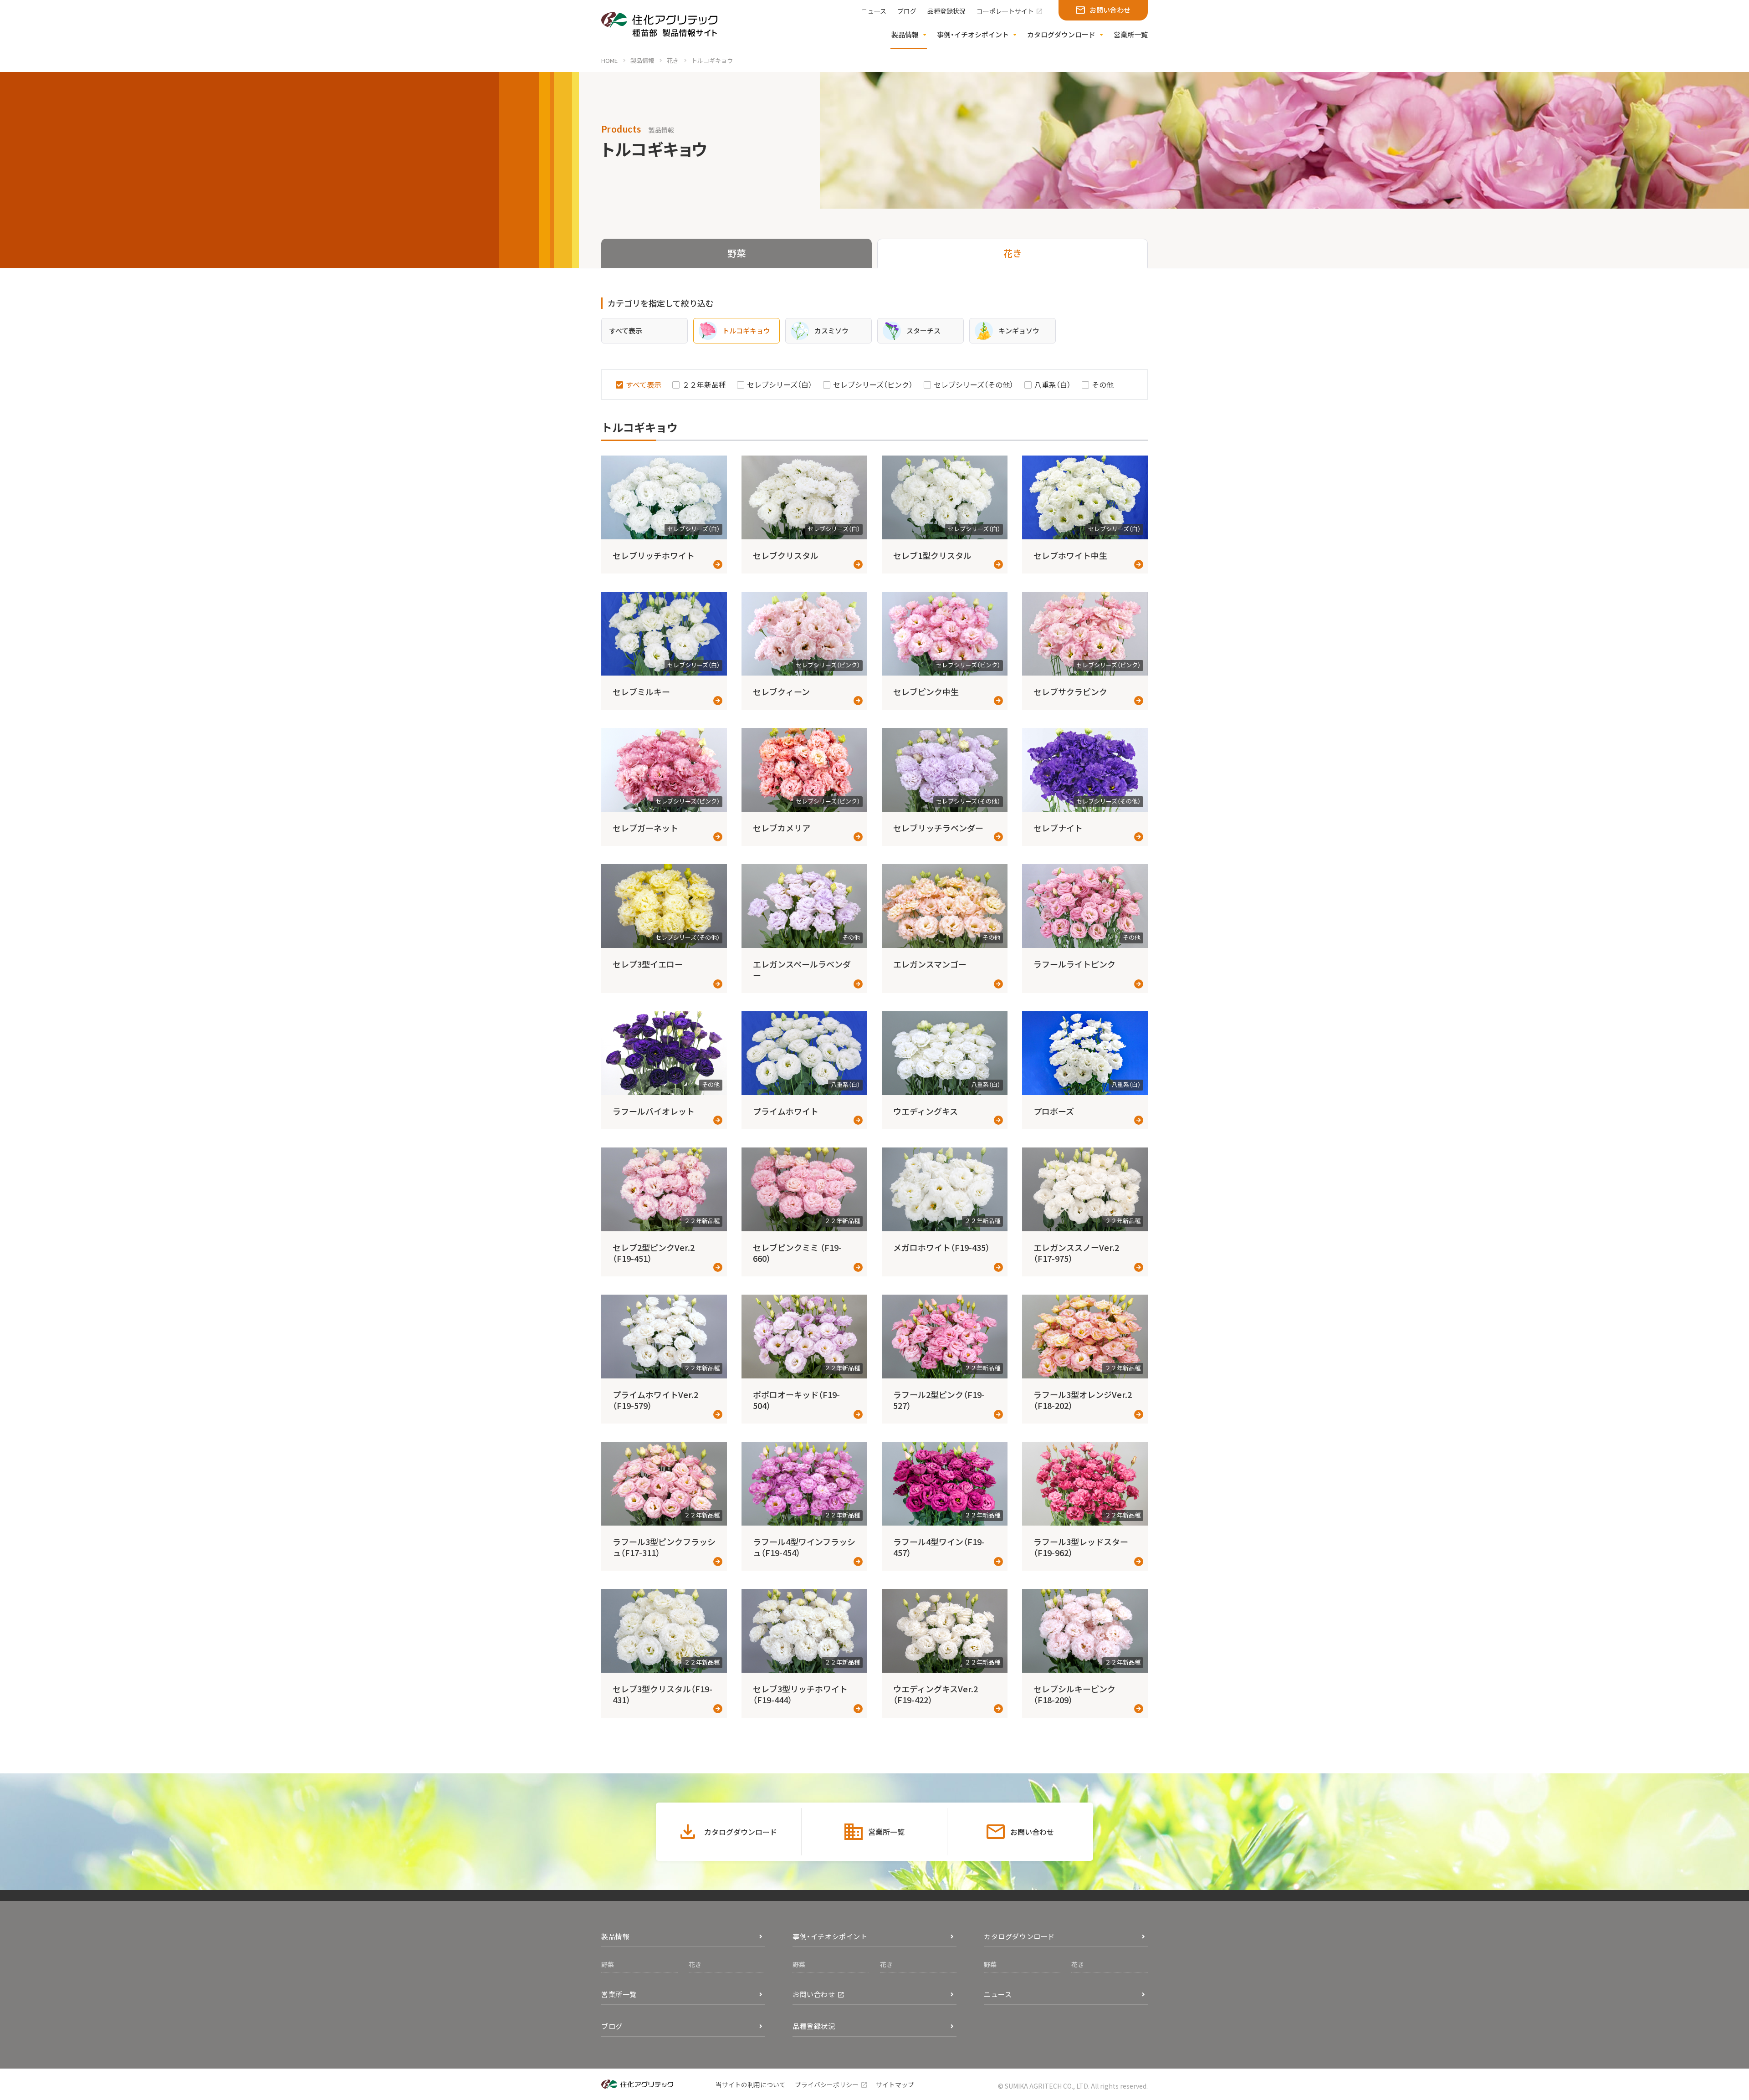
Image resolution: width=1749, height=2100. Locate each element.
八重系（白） (1053, 384)
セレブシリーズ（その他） (974, 384)
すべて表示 (644, 384)
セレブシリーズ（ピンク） (873, 384)
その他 (1103, 384)
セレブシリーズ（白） (780, 384)
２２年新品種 (704, 384)
